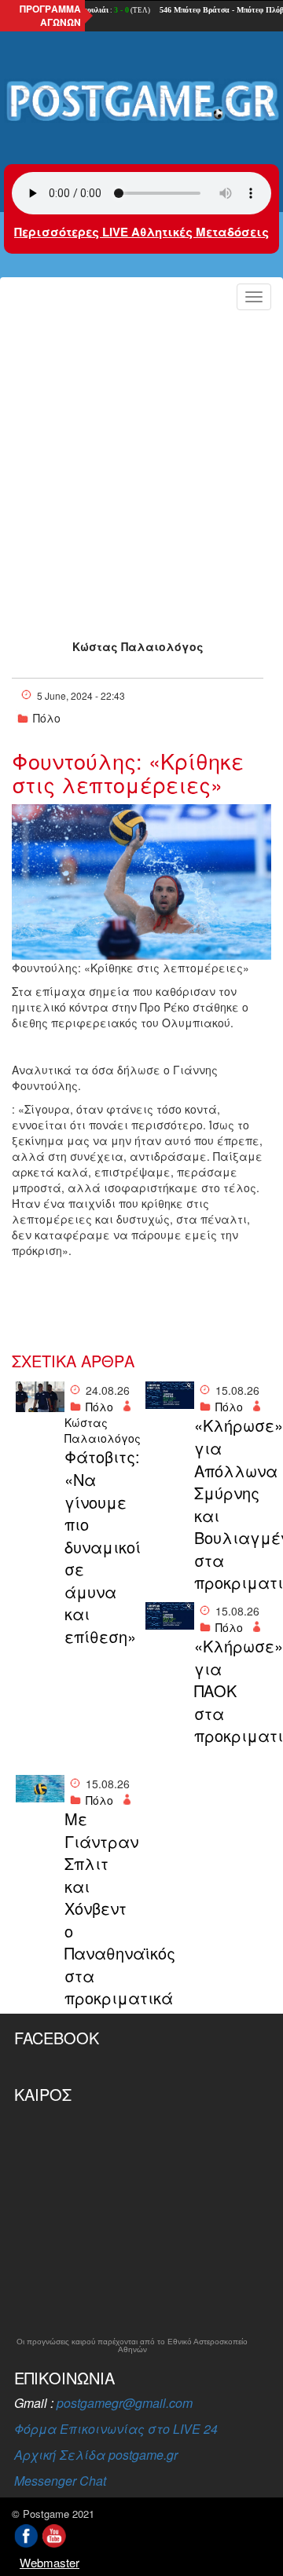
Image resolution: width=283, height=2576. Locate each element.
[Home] (141, 102)
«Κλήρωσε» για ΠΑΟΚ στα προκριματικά (231, 1691)
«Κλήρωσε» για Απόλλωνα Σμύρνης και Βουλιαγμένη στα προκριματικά (231, 1504)
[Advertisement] (141, 466)
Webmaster (50, 2562)
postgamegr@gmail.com (125, 2403)
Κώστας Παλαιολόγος (138, 646)
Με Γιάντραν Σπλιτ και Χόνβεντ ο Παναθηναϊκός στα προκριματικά (101, 1909)
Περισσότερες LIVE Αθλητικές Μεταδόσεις (141, 232)
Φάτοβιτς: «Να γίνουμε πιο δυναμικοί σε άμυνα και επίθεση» (101, 1547)
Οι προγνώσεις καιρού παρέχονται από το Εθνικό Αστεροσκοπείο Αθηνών (132, 2346)
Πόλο (47, 718)
